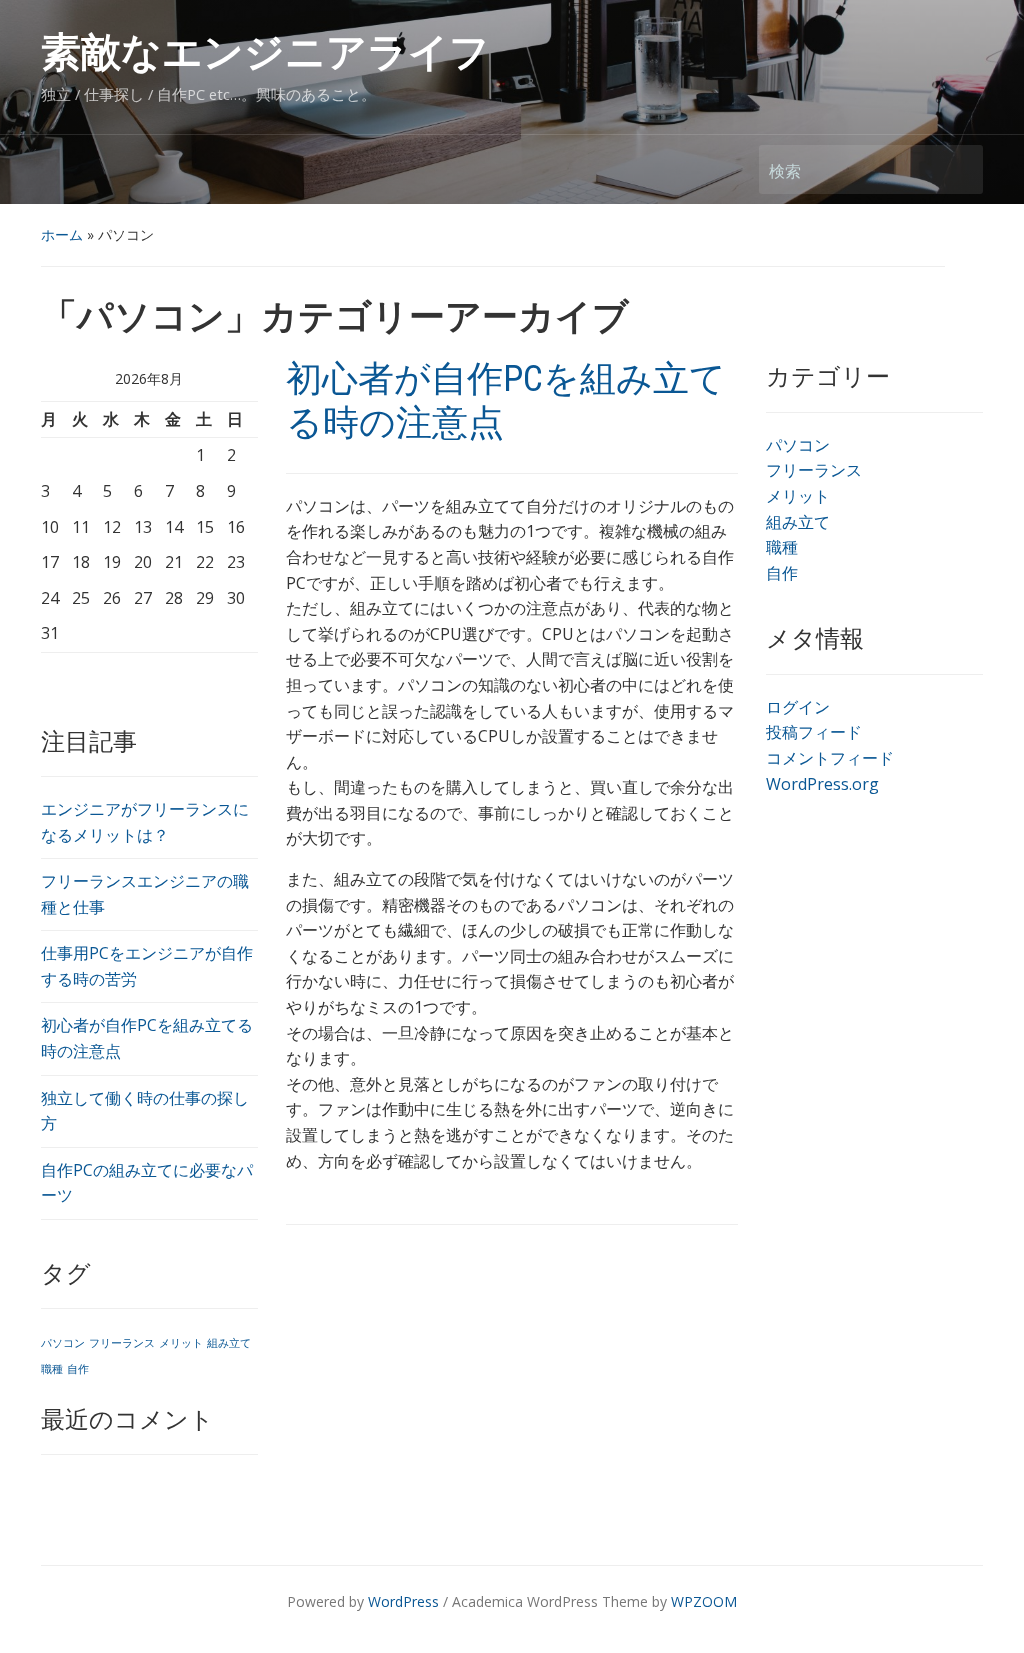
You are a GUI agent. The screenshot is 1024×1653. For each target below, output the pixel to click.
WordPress (403, 1601)
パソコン (63, 1343)
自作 (78, 1369)
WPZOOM (704, 1601)
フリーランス (122, 1343)
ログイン (798, 707)
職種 (52, 1369)
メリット (181, 1343)
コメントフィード (830, 758)
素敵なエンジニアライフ (265, 52)
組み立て (229, 1343)
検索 (958, 169)
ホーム (62, 234)
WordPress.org (822, 784)
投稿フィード (814, 732)
